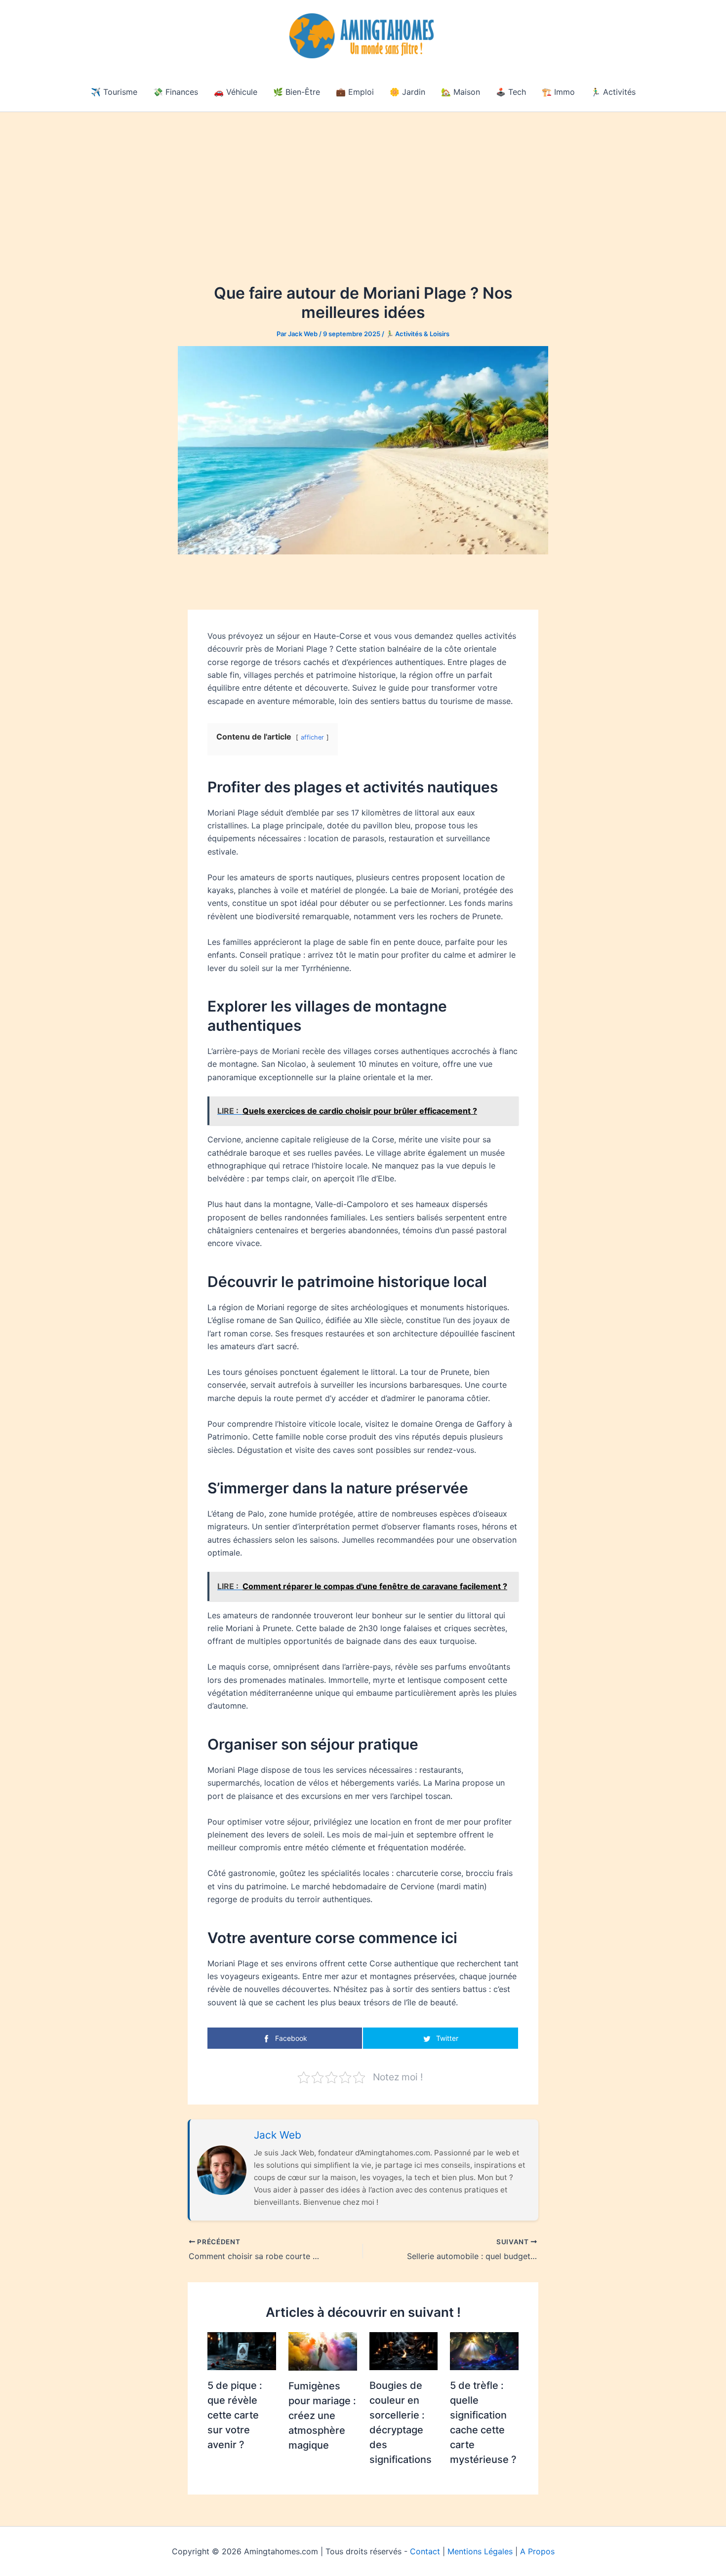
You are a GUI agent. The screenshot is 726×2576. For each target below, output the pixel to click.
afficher (312, 737)
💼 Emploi (355, 92)
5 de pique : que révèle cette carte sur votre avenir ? (235, 2415)
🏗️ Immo (558, 92)
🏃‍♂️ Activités (613, 92)
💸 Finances (176, 92)
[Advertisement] (363, 186)
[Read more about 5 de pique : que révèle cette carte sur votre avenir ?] (242, 2350)
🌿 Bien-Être (297, 92)
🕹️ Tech (511, 92)
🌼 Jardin (407, 92)
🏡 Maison (461, 92)
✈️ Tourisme (114, 92)
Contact (425, 2551)
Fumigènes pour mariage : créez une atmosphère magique (322, 2416)
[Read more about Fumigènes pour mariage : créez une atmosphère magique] (323, 2350)
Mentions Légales (480, 2551)
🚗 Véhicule (236, 92)
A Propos (537, 2551)
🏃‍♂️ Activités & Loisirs (418, 334)
